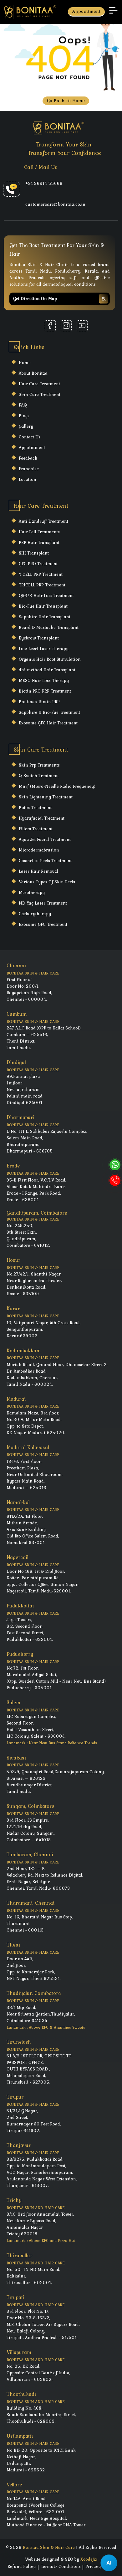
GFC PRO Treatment (38, 564)
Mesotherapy (32, 892)
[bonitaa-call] (115, 1180)
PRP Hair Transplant (39, 542)
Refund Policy (22, 2566)
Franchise (29, 469)
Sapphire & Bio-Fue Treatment (49, 712)
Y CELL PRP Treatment (41, 574)
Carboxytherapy (35, 914)
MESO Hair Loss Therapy (44, 680)
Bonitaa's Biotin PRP (39, 702)
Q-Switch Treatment (39, 776)
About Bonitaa (33, 373)
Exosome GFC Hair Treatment (48, 723)
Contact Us (30, 437)
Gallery (26, 426)
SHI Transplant (34, 553)
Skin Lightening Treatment (46, 797)
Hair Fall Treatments (39, 532)
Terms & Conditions (61, 2566)
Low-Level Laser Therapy (44, 649)
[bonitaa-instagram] (66, 326)
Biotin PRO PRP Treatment (45, 691)
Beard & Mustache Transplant (49, 627)
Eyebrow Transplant (39, 638)
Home (25, 363)
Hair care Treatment (39, 384)
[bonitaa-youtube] (82, 326)
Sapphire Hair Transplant (45, 617)
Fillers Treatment (36, 829)
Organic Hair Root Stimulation (50, 659)
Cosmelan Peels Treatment (45, 861)
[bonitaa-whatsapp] (115, 1165)
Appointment (86, 11)
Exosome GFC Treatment (43, 924)
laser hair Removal (38, 871)
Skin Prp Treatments (39, 765)
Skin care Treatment (40, 394)
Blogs (24, 416)
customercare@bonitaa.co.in (55, 204)
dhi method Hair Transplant (47, 670)
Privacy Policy (100, 2566)
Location (28, 479)
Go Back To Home (66, 101)
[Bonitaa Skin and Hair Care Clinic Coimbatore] (30, 11)
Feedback (28, 458)
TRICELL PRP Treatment (42, 585)
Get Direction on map (35, 299)
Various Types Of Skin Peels (47, 882)
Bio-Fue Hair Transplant (43, 606)
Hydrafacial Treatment (42, 818)
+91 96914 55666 (44, 183)
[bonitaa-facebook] (50, 326)
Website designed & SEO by (61, 2559)
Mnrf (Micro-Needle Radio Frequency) (57, 786)
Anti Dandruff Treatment (43, 521)
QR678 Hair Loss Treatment (46, 595)
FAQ (23, 405)
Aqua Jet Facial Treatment (45, 839)
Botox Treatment (35, 807)
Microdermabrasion (39, 850)
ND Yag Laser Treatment (43, 903)
